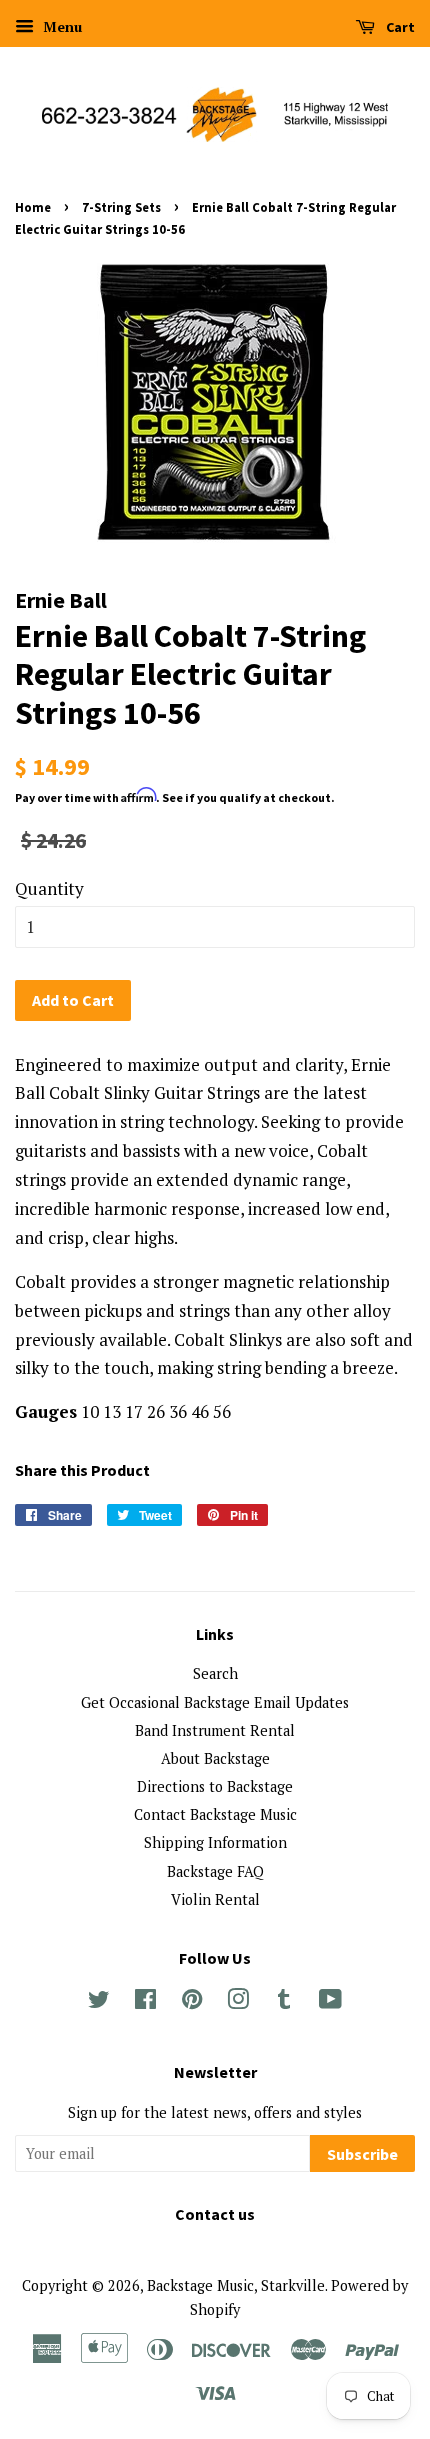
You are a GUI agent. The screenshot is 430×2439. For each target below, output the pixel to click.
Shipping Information (215, 1842)
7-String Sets (121, 207)
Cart (399, 27)
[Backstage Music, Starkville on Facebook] (145, 2002)
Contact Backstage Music (215, 1814)
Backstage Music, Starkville (236, 2285)
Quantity (49, 888)
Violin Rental (215, 1899)
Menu (60, 26)
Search (215, 1673)
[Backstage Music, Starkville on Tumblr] (284, 2002)
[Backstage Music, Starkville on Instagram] (238, 2002)
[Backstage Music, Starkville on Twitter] (99, 2002)
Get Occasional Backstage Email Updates (215, 1702)
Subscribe (362, 2154)
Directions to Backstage (215, 1786)
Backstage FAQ (215, 1871)
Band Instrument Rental (215, 1730)
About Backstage (215, 1758)
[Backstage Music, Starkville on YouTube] (330, 2002)
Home (33, 207)
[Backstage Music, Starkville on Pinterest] (192, 2002)
